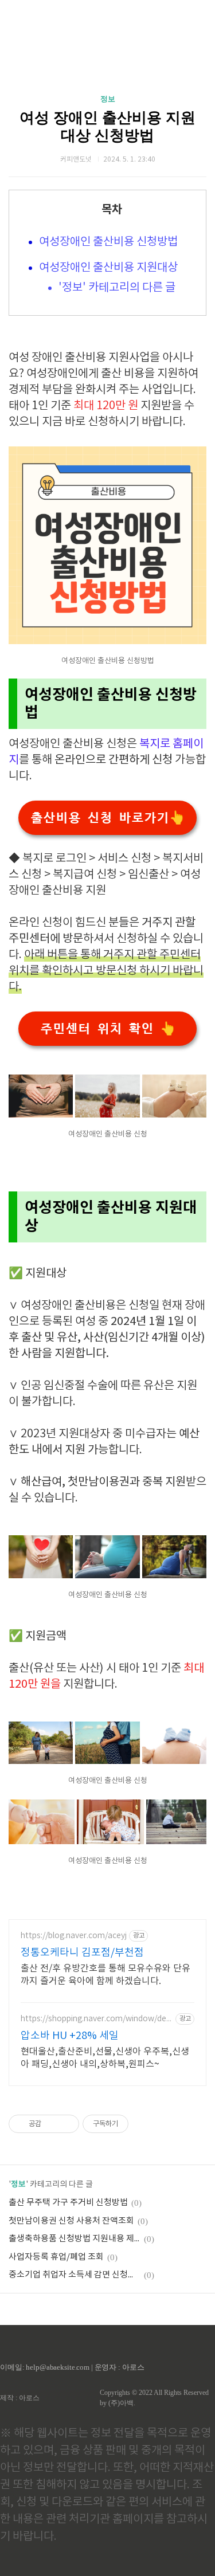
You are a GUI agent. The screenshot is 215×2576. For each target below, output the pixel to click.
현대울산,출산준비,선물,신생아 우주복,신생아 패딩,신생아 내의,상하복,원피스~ (105, 2058)
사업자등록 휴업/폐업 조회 (56, 2257)
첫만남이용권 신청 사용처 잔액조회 (71, 2221)
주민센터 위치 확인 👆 (108, 1029)
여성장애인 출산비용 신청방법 (108, 242)
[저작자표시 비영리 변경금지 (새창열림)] (144, 2124)
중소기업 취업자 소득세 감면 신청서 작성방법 (75, 2275)
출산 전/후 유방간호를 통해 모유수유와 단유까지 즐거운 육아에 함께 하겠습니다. (105, 1975)
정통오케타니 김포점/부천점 (82, 1953)
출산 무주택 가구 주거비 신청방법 (68, 2203)
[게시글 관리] (66, 2124)
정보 (108, 99)
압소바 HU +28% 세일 (70, 2036)
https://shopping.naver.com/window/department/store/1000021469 (96, 2019)
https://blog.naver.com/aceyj (74, 1936)
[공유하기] (52, 2124)
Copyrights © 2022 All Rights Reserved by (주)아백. (154, 2398)
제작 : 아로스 (20, 2398)
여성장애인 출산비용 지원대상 (108, 268)
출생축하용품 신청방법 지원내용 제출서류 (75, 2239)
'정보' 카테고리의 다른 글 (117, 288)
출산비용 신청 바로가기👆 (107, 818)
